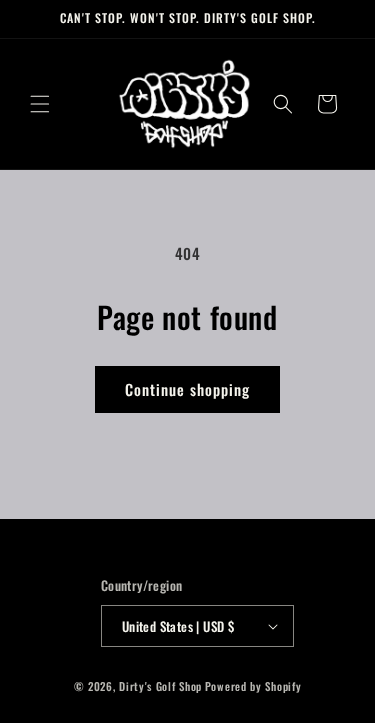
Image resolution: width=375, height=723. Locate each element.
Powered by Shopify (253, 686)
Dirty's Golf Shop (160, 686)
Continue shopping (187, 389)
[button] (40, 104)
